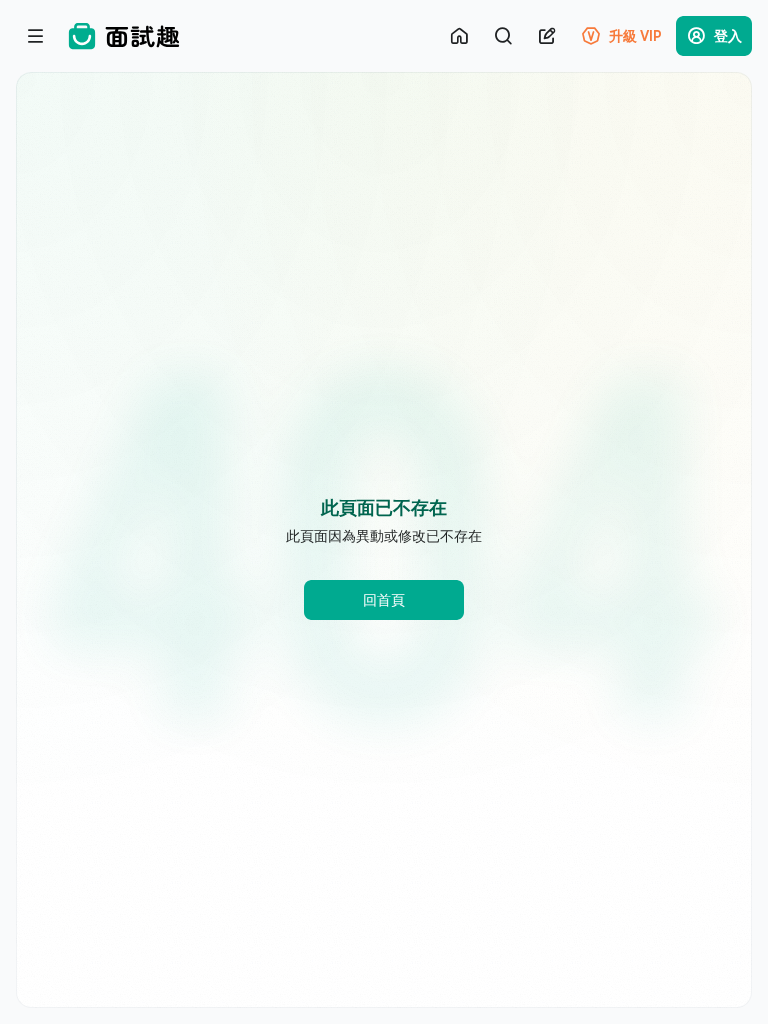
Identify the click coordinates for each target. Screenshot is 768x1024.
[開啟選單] (36, 36)
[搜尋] (503, 36)
